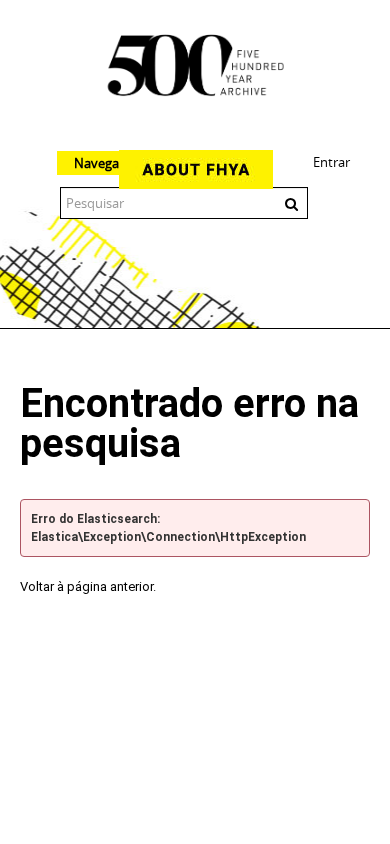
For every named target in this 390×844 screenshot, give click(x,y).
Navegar (99, 163)
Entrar (331, 162)
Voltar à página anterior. (88, 586)
